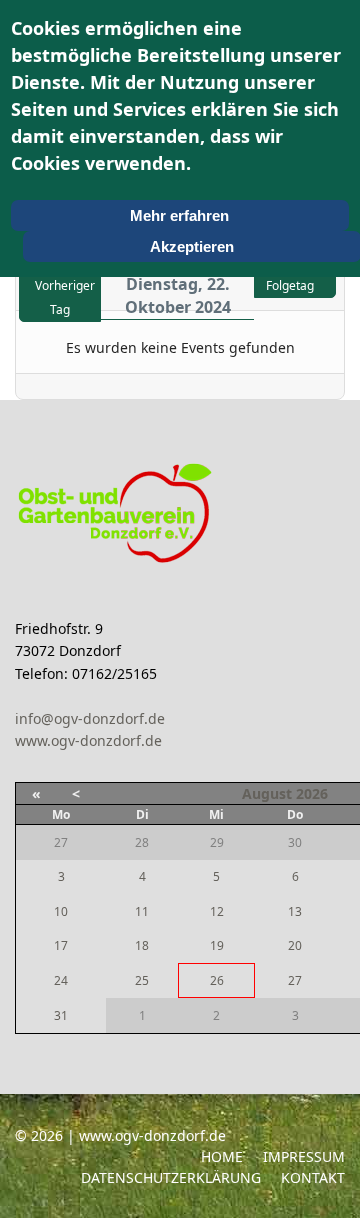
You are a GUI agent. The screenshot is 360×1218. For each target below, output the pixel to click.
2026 (312, 793)
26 (217, 980)
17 (61, 945)
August (267, 793)
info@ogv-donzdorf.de (90, 718)
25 (142, 980)
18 (142, 945)
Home (222, 1156)
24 (61, 980)
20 (295, 945)
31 (61, 1015)
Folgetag (290, 285)
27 (295, 980)
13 (295, 911)
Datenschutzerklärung (171, 1177)
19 (217, 945)
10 (61, 911)
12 (217, 911)
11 (142, 911)
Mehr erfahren (179, 215)
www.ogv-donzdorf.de (88, 740)
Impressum (304, 1156)
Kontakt (313, 1177)
